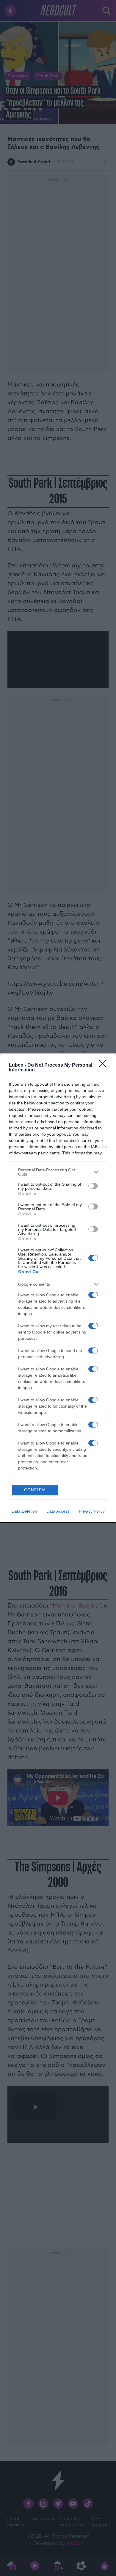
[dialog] (58, 1288)
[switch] (93, 1186)
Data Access (58, 1511)
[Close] (104, 1065)
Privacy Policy (92, 1511)
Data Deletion (24, 1511)
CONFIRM (35, 1490)
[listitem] (58, 1172)
